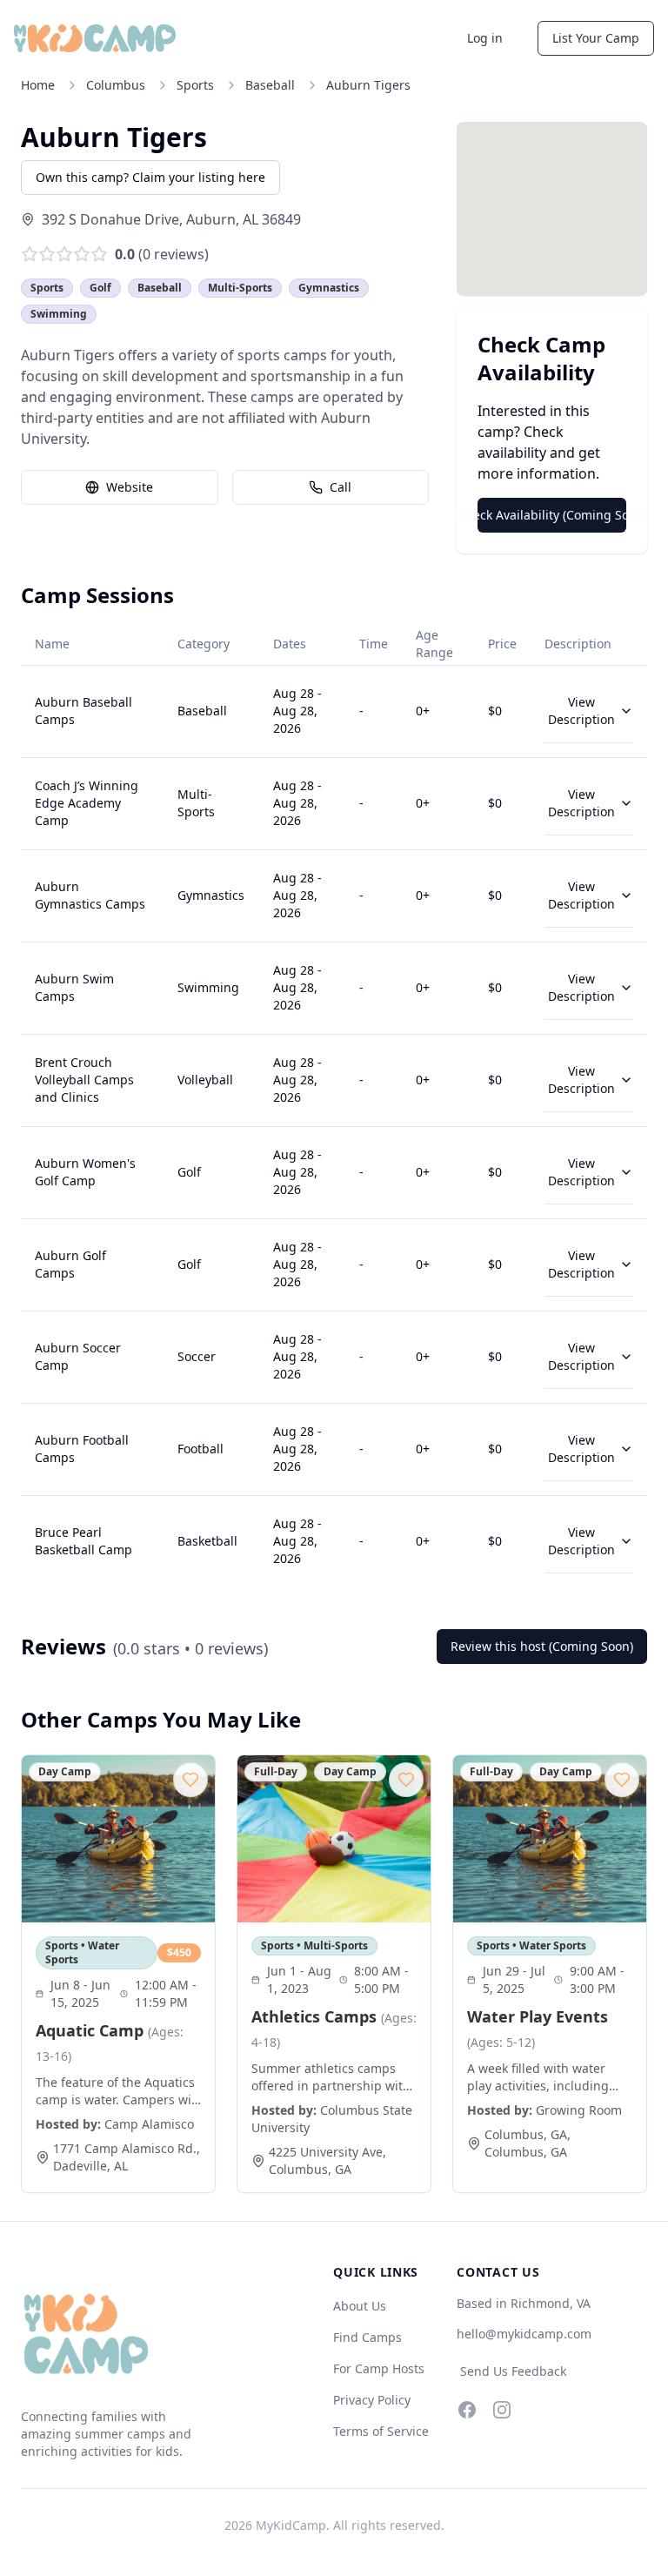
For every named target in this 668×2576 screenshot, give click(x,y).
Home (38, 85)
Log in (485, 38)
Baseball (270, 85)
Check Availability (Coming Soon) (552, 515)
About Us (360, 2306)
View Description (581, 711)
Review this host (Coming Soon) (542, 1646)
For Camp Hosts (379, 2368)
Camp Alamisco (149, 2124)
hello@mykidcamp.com (524, 2334)
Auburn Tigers (368, 85)
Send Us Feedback (513, 2371)
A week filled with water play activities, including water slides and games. (538, 2077)
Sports (195, 85)
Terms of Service (381, 2431)
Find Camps (367, 2337)
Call (341, 487)
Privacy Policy (372, 2400)
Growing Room (579, 2110)
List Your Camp (596, 38)
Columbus (116, 85)
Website (130, 487)
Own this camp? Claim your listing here (150, 177)
